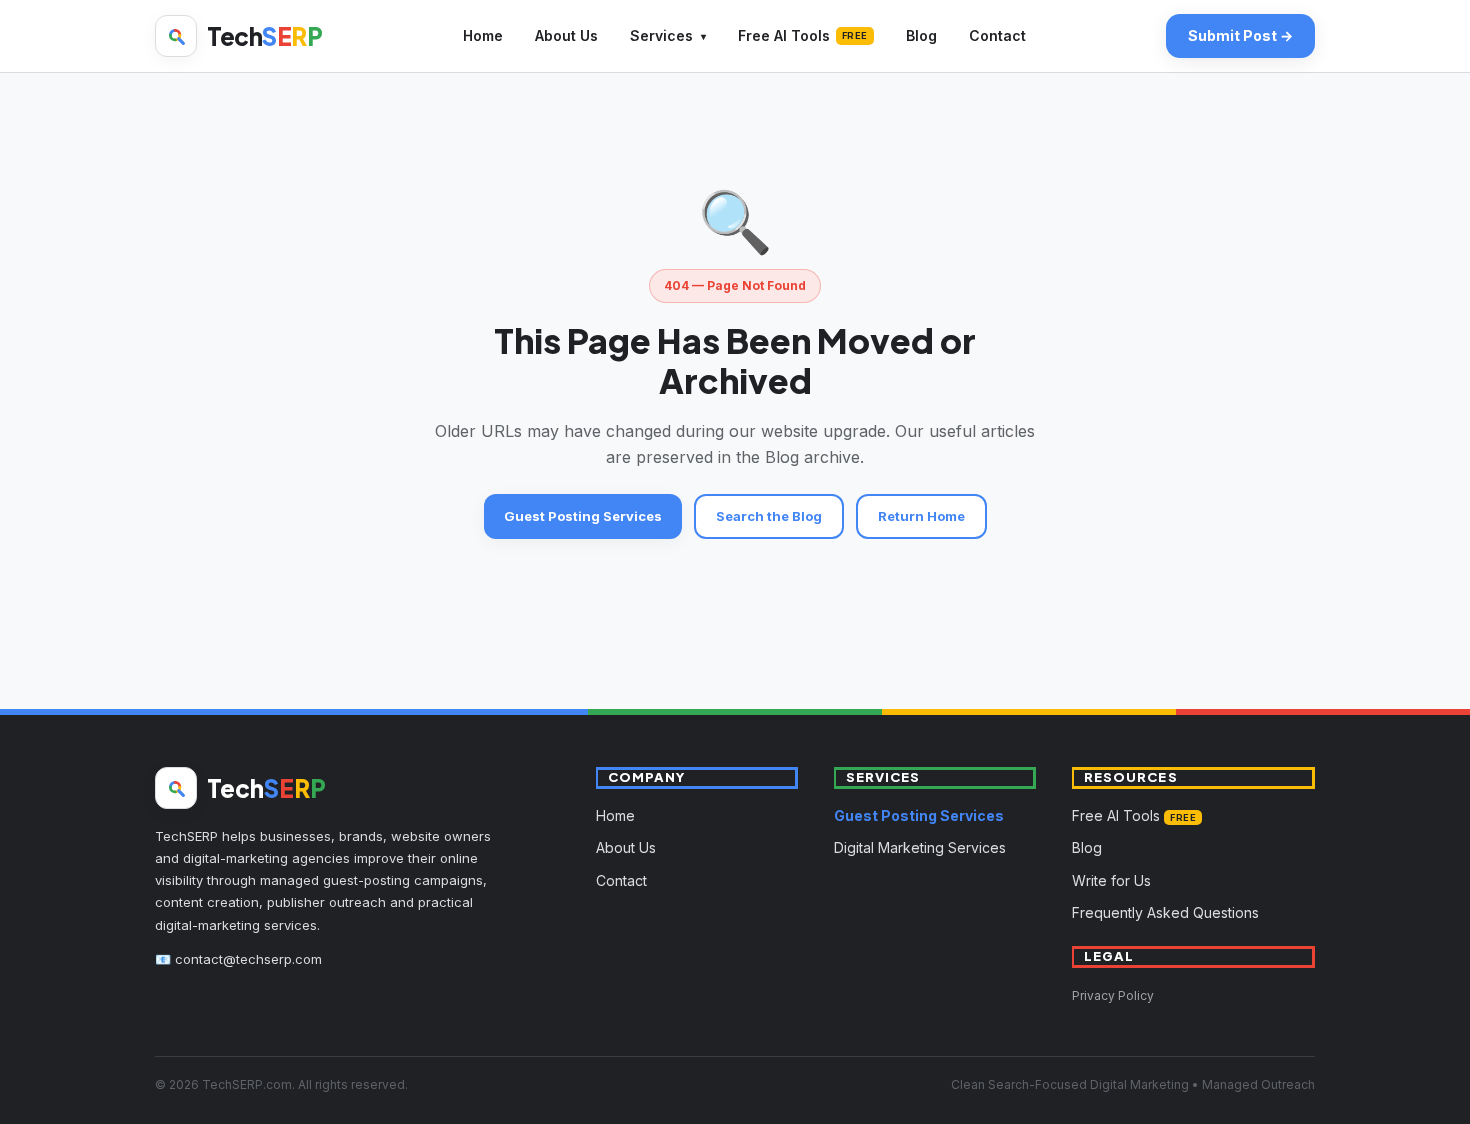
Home (483, 35)
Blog (921, 35)
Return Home (921, 516)
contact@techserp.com (248, 959)
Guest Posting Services (583, 516)
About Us (566, 35)
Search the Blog (769, 516)
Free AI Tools (803, 35)
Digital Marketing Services (920, 847)
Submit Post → (1240, 35)
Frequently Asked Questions (1165, 912)
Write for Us (1111, 880)
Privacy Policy (1113, 995)
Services (661, 35)
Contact (997, 35)
